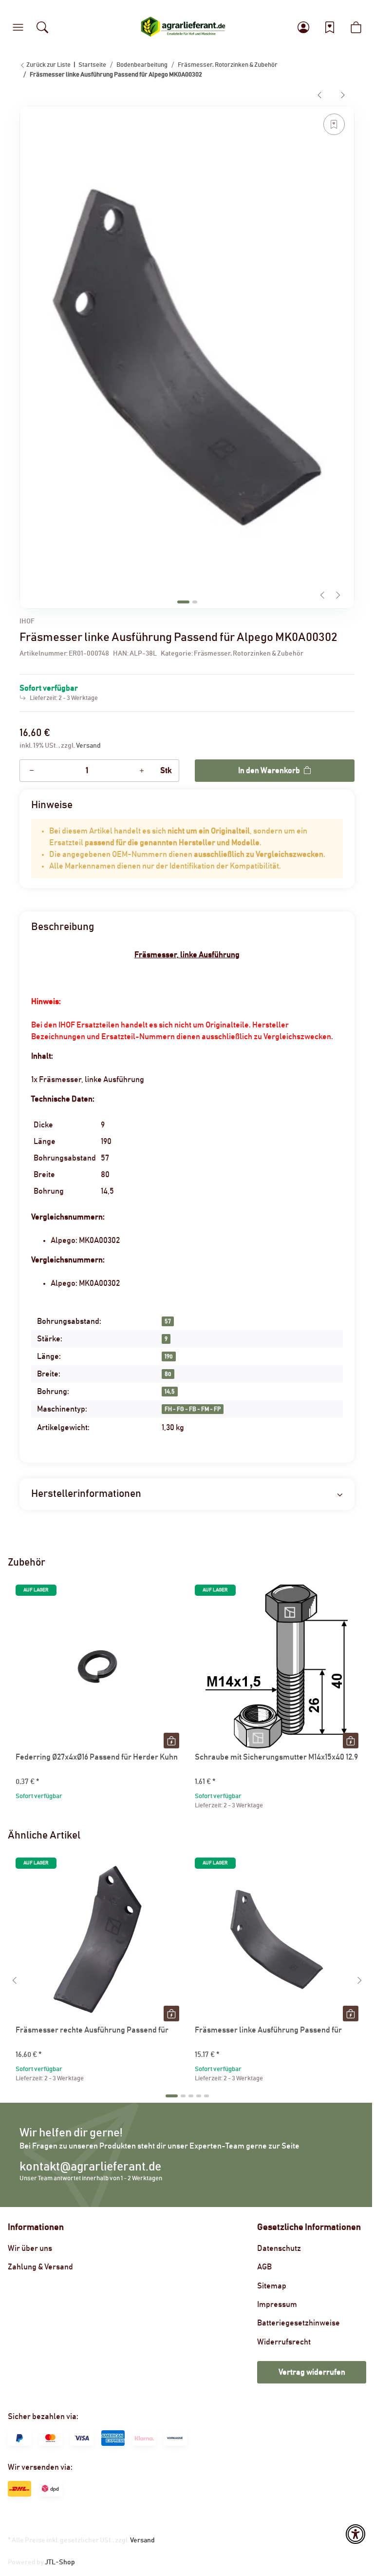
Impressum (277, 2305)
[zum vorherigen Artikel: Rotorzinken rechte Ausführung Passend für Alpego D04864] (319, 95)
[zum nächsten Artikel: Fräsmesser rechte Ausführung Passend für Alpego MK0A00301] (343, 95)
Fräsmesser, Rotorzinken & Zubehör (249, 654)
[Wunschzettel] (330, 27)
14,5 (170, 1392)
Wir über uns (30, 2248)
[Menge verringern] (32, 771)
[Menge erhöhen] (142, 771)
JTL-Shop (60, 2562)
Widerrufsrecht (284, 2342)
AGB (264, 2267)
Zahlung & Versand (40, 2267)
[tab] (183, 602)
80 (168, 1374)
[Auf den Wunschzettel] (334, 124)
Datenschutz (279, 2248)
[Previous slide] (322, 595)
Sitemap (272, 2286)
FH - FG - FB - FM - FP (193, 1409)
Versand (88, 746)
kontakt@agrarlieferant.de (90, 2167)
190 (169, 1356)
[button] (18, 27)
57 (168, 1321)
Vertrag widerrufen (312, 2372)
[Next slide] (338, 595)
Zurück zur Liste (48, 65)
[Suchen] (42, 27)
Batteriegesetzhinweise (299, 2323)
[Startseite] (183, 27)
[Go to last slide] (15, 1980)
